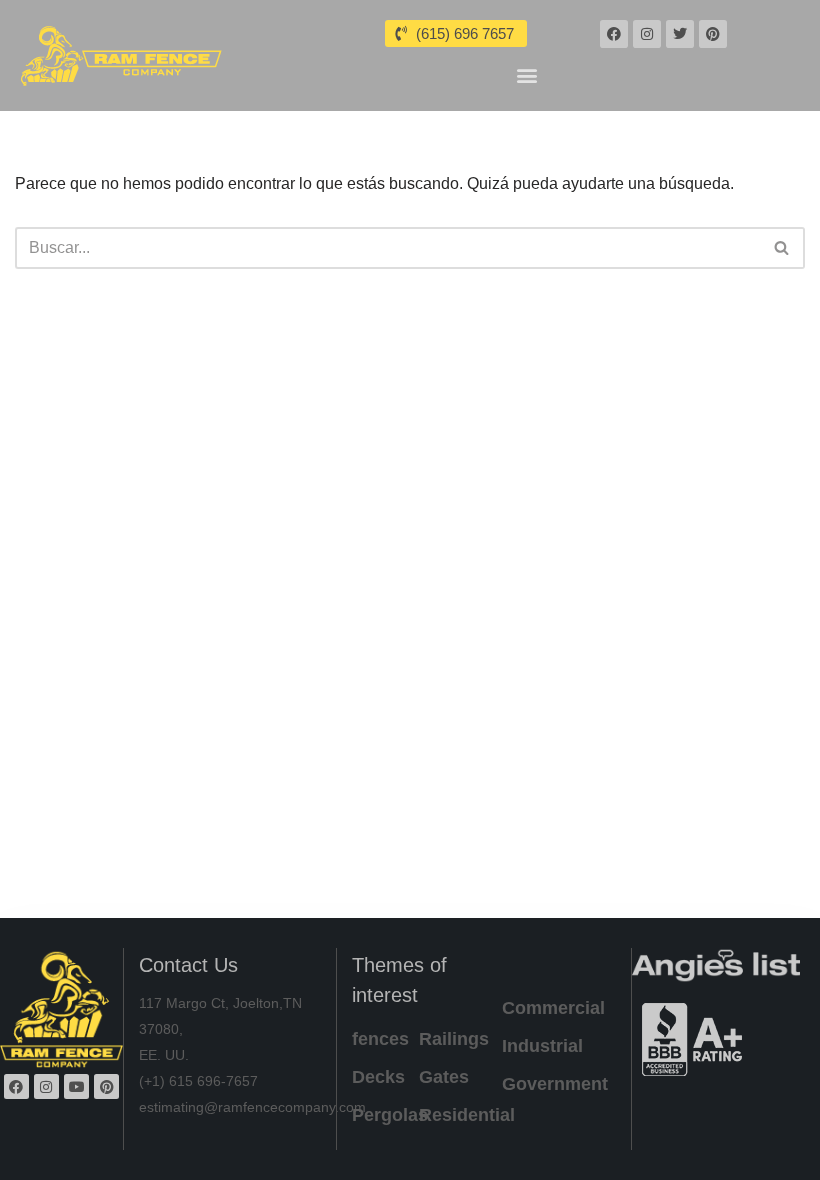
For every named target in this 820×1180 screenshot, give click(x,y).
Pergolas (390, 1115)
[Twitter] (680, 34)
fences (380, 1039)
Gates (444, 1077)
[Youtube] (76, 1086)
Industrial (542, 1046)
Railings (454, 1039)
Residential (467, 1115)
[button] (527, 74)
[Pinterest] (713, 34)
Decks (378, 1077)
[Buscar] (782, 248)
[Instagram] (647, 34)
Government (555, 1084)
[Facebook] (614, 34)
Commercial (553, 1008)
